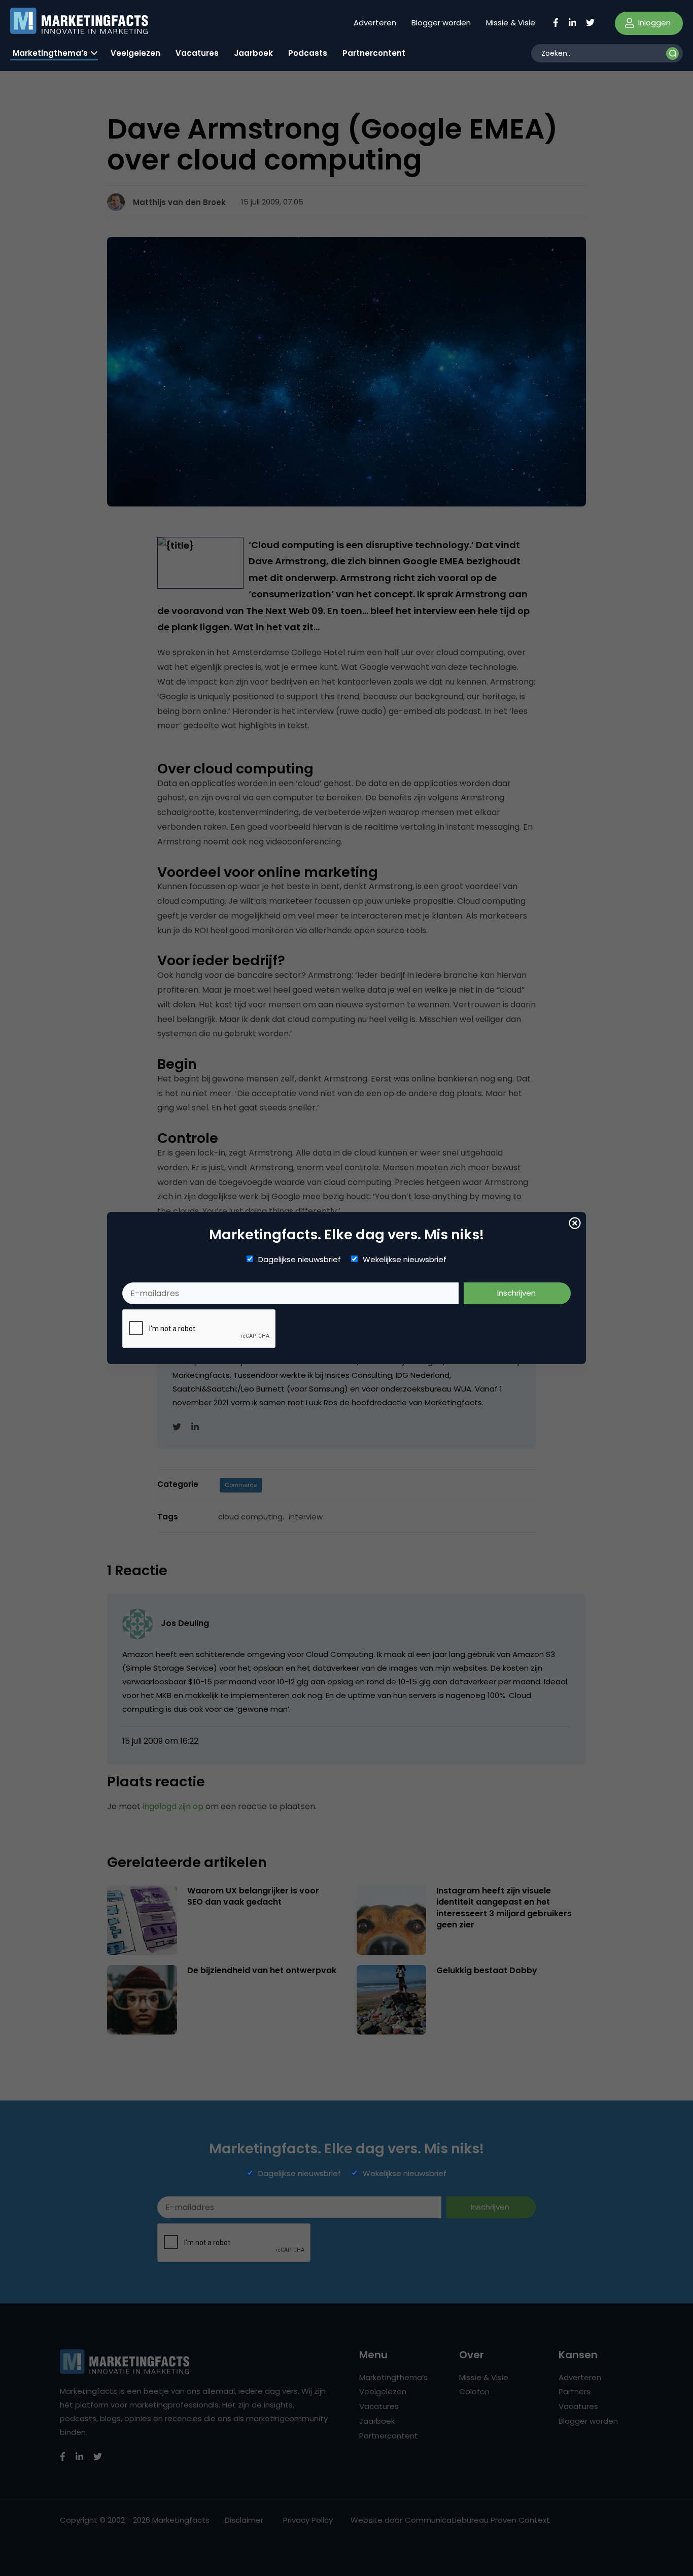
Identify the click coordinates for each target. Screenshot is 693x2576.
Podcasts (308, 53)
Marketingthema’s (50, 53)
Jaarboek (253, 53)
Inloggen (653, 23)
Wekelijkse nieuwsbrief (405, 1260)
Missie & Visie (511, 23)
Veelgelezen (135, 53)
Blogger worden (441, 23)
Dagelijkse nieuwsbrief (300, 1260)
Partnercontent (374, 53)
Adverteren (375, 23)
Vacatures (197, 53)
